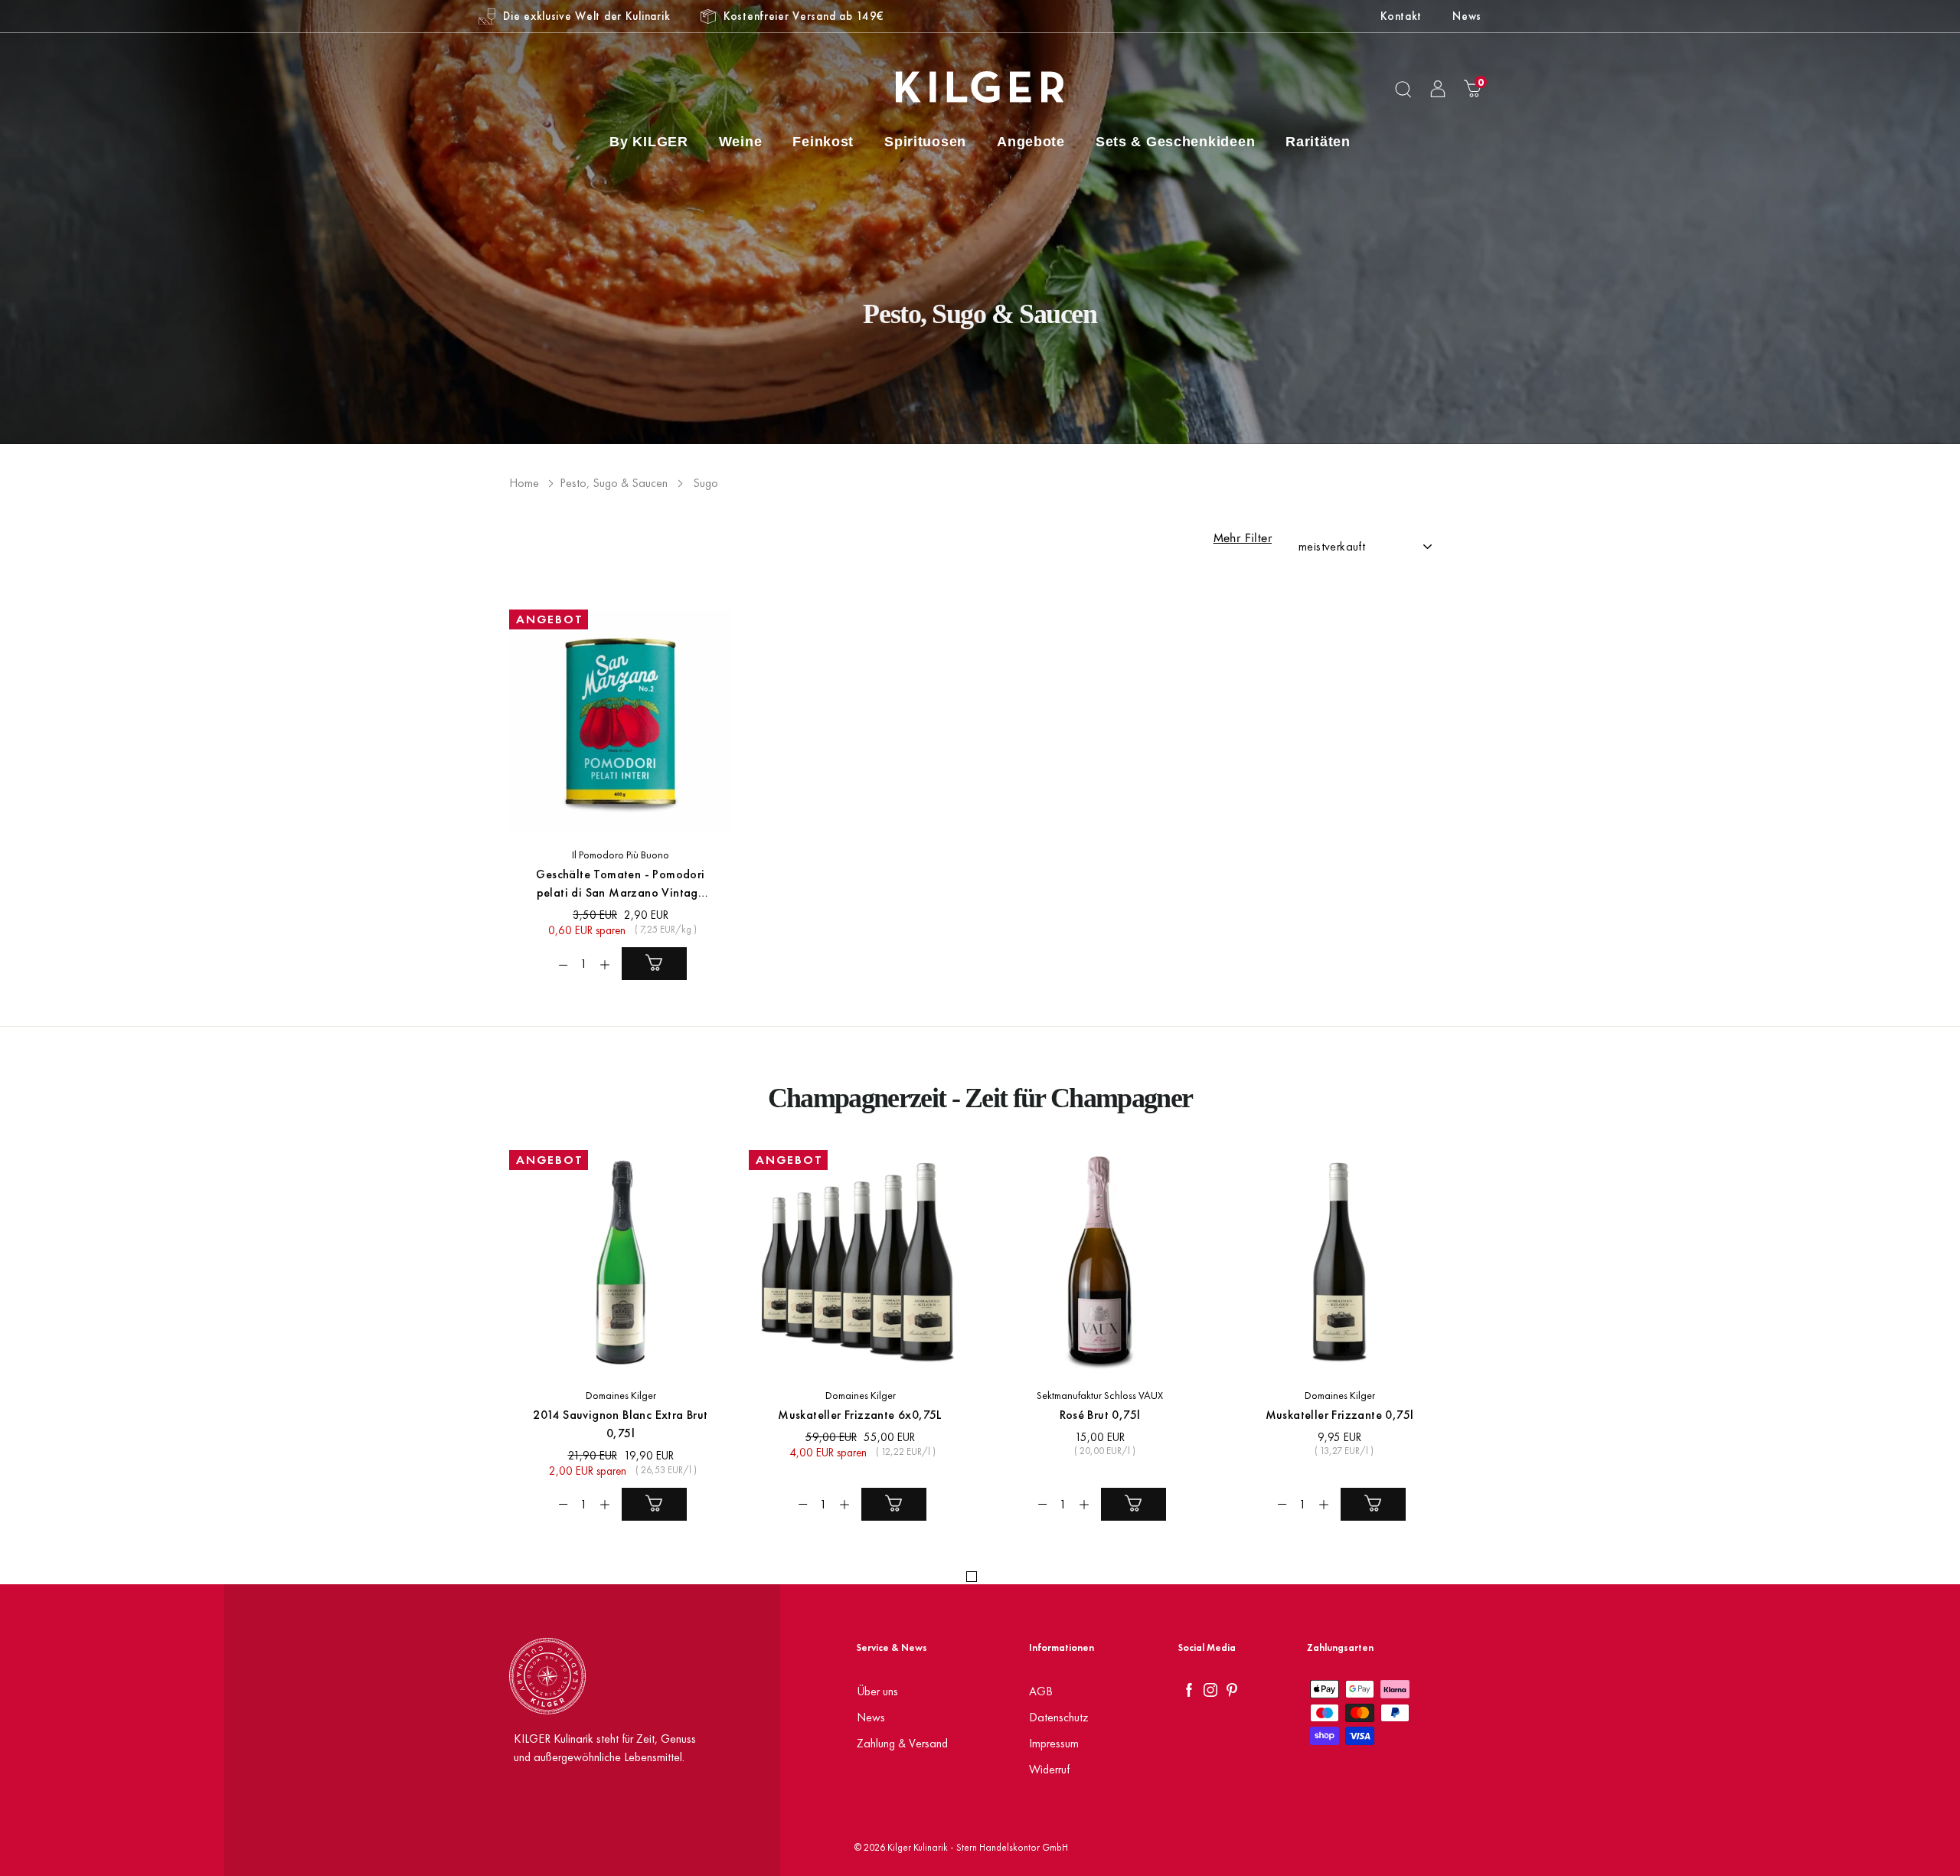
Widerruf (1049, 1769)
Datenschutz (1059, 1717)
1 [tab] (972, 1577)
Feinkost (823, 142)
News (1467, 16)
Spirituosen (925, 142)
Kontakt (1401, 16)
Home (524, 483)
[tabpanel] (612, 1347)
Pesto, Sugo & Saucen (614, 483)
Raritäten (1318, 142)
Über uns (877, 1691)
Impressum (1054, 1743)
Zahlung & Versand (902, 1743)
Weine (741, 142)
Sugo (706, 483)
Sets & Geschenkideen (1175, 142)
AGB (1041, 1691)
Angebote (1031, 142)
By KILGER (648, 142)
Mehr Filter (1243, 538)
